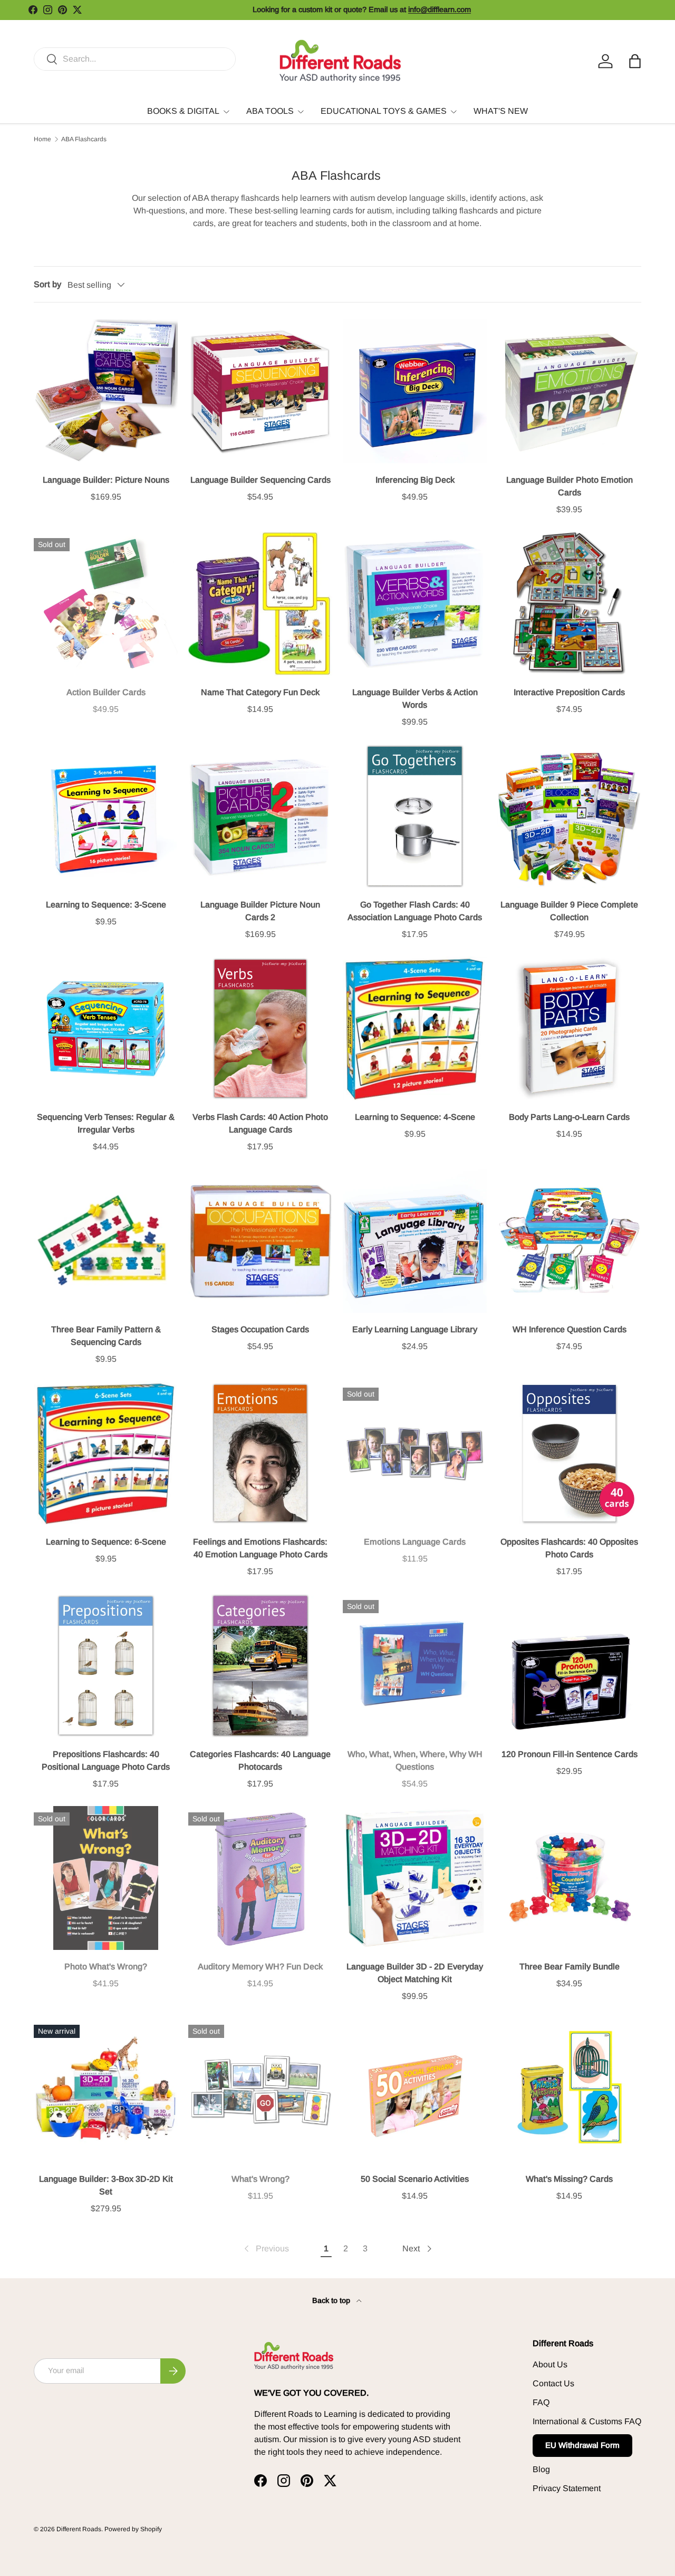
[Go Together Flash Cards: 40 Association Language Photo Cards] (415, 816)
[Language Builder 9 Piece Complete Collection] (569, 816)
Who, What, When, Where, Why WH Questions (415, 1760)
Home (42, 139)
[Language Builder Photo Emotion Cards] (569, 391)
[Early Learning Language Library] (415, 1241)
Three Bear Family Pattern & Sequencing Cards (106, 1336)
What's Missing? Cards (569, 2179)
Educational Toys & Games (384, 111)
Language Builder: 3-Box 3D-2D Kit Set (106, 2185)
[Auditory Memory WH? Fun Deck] (260, 1878)
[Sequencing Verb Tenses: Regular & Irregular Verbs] (106, 1028)
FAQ (541, 2402)
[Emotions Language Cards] (415, 1453)
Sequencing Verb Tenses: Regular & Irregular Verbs (106, 1123)
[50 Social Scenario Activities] (415, 2090)
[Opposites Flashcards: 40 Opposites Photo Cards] (569, 1453)
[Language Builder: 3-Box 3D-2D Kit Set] (106, 2090)
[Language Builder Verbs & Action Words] (415, 604)
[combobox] (135, 59)
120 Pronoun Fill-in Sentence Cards (570, 1754)
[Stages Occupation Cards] (260, 1241)
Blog (541, 2469)
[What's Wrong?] (260, 2090)
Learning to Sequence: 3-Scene (106, 905)
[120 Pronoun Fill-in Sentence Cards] (569, 1666)
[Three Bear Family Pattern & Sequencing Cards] (106, 1241)
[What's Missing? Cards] (569, 2090)
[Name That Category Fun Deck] (260, 604)
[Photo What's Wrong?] (106, 1878)
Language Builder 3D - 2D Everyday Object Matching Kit (415, 1973)
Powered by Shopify (133, 2529)
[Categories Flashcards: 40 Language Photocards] (260, 1666)
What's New (501, 111)
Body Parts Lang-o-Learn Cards (569, 1117)
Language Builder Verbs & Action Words (415, 699)
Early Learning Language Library (415, 1329)
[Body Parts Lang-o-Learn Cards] (569, 1028)
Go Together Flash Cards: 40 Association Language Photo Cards (415, 911)
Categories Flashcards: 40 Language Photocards (260, 1760)
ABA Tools (270, 111)
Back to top (332, 2300)
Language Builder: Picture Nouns (106, 480)
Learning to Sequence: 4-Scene (415, 1117)
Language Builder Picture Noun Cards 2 (260, 911)
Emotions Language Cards (415, 1542)
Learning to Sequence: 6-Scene (106, 1542)
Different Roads (79, 2529)
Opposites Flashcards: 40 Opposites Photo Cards (569, 1548)
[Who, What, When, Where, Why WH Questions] (415, 1666)
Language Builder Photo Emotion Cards (570, 486)
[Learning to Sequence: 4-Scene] (415, 1028)
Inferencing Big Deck (415, 480)
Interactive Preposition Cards (569, 692)
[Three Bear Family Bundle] (569, 1878)
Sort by (47, 284)
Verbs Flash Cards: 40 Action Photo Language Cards (260, 1123)
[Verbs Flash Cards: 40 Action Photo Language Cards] (260, 1028)
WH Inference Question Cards (570, 1329)
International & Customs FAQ (587, 2421)
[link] (266, 2249)
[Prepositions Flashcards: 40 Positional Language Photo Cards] (106, 1666)
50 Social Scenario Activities (415, 2179)
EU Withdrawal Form (582, 2445)
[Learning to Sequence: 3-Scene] (106, 816)
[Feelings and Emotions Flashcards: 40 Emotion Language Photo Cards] (260, 1453)
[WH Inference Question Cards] (569, 1241)
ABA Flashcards (84, 139)
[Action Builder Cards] (106, 604)
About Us (550, 2364)
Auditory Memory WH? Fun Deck (260, 1967)
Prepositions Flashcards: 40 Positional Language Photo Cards (106, 1760)
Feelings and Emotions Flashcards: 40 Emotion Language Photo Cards (260, 1548)
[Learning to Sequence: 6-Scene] (106, 1453)
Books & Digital (183, 111)
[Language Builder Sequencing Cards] (260, 391)
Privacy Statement (567, 2488)
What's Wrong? (261, 2179)
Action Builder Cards (106, 692)
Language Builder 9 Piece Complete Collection (569, 911)
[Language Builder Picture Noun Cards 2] (260, 816)
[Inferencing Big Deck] (415, 391)
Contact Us (553, 2383)
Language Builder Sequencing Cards (261, 480)
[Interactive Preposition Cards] (569, 604)
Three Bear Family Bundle (570, 1967)
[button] (635, 61)
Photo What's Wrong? (106, 1967)
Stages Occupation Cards (260, 1329)
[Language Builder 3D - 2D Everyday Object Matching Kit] (415, 1878)
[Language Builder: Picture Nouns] (106, 391)
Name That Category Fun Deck (260, 692)
